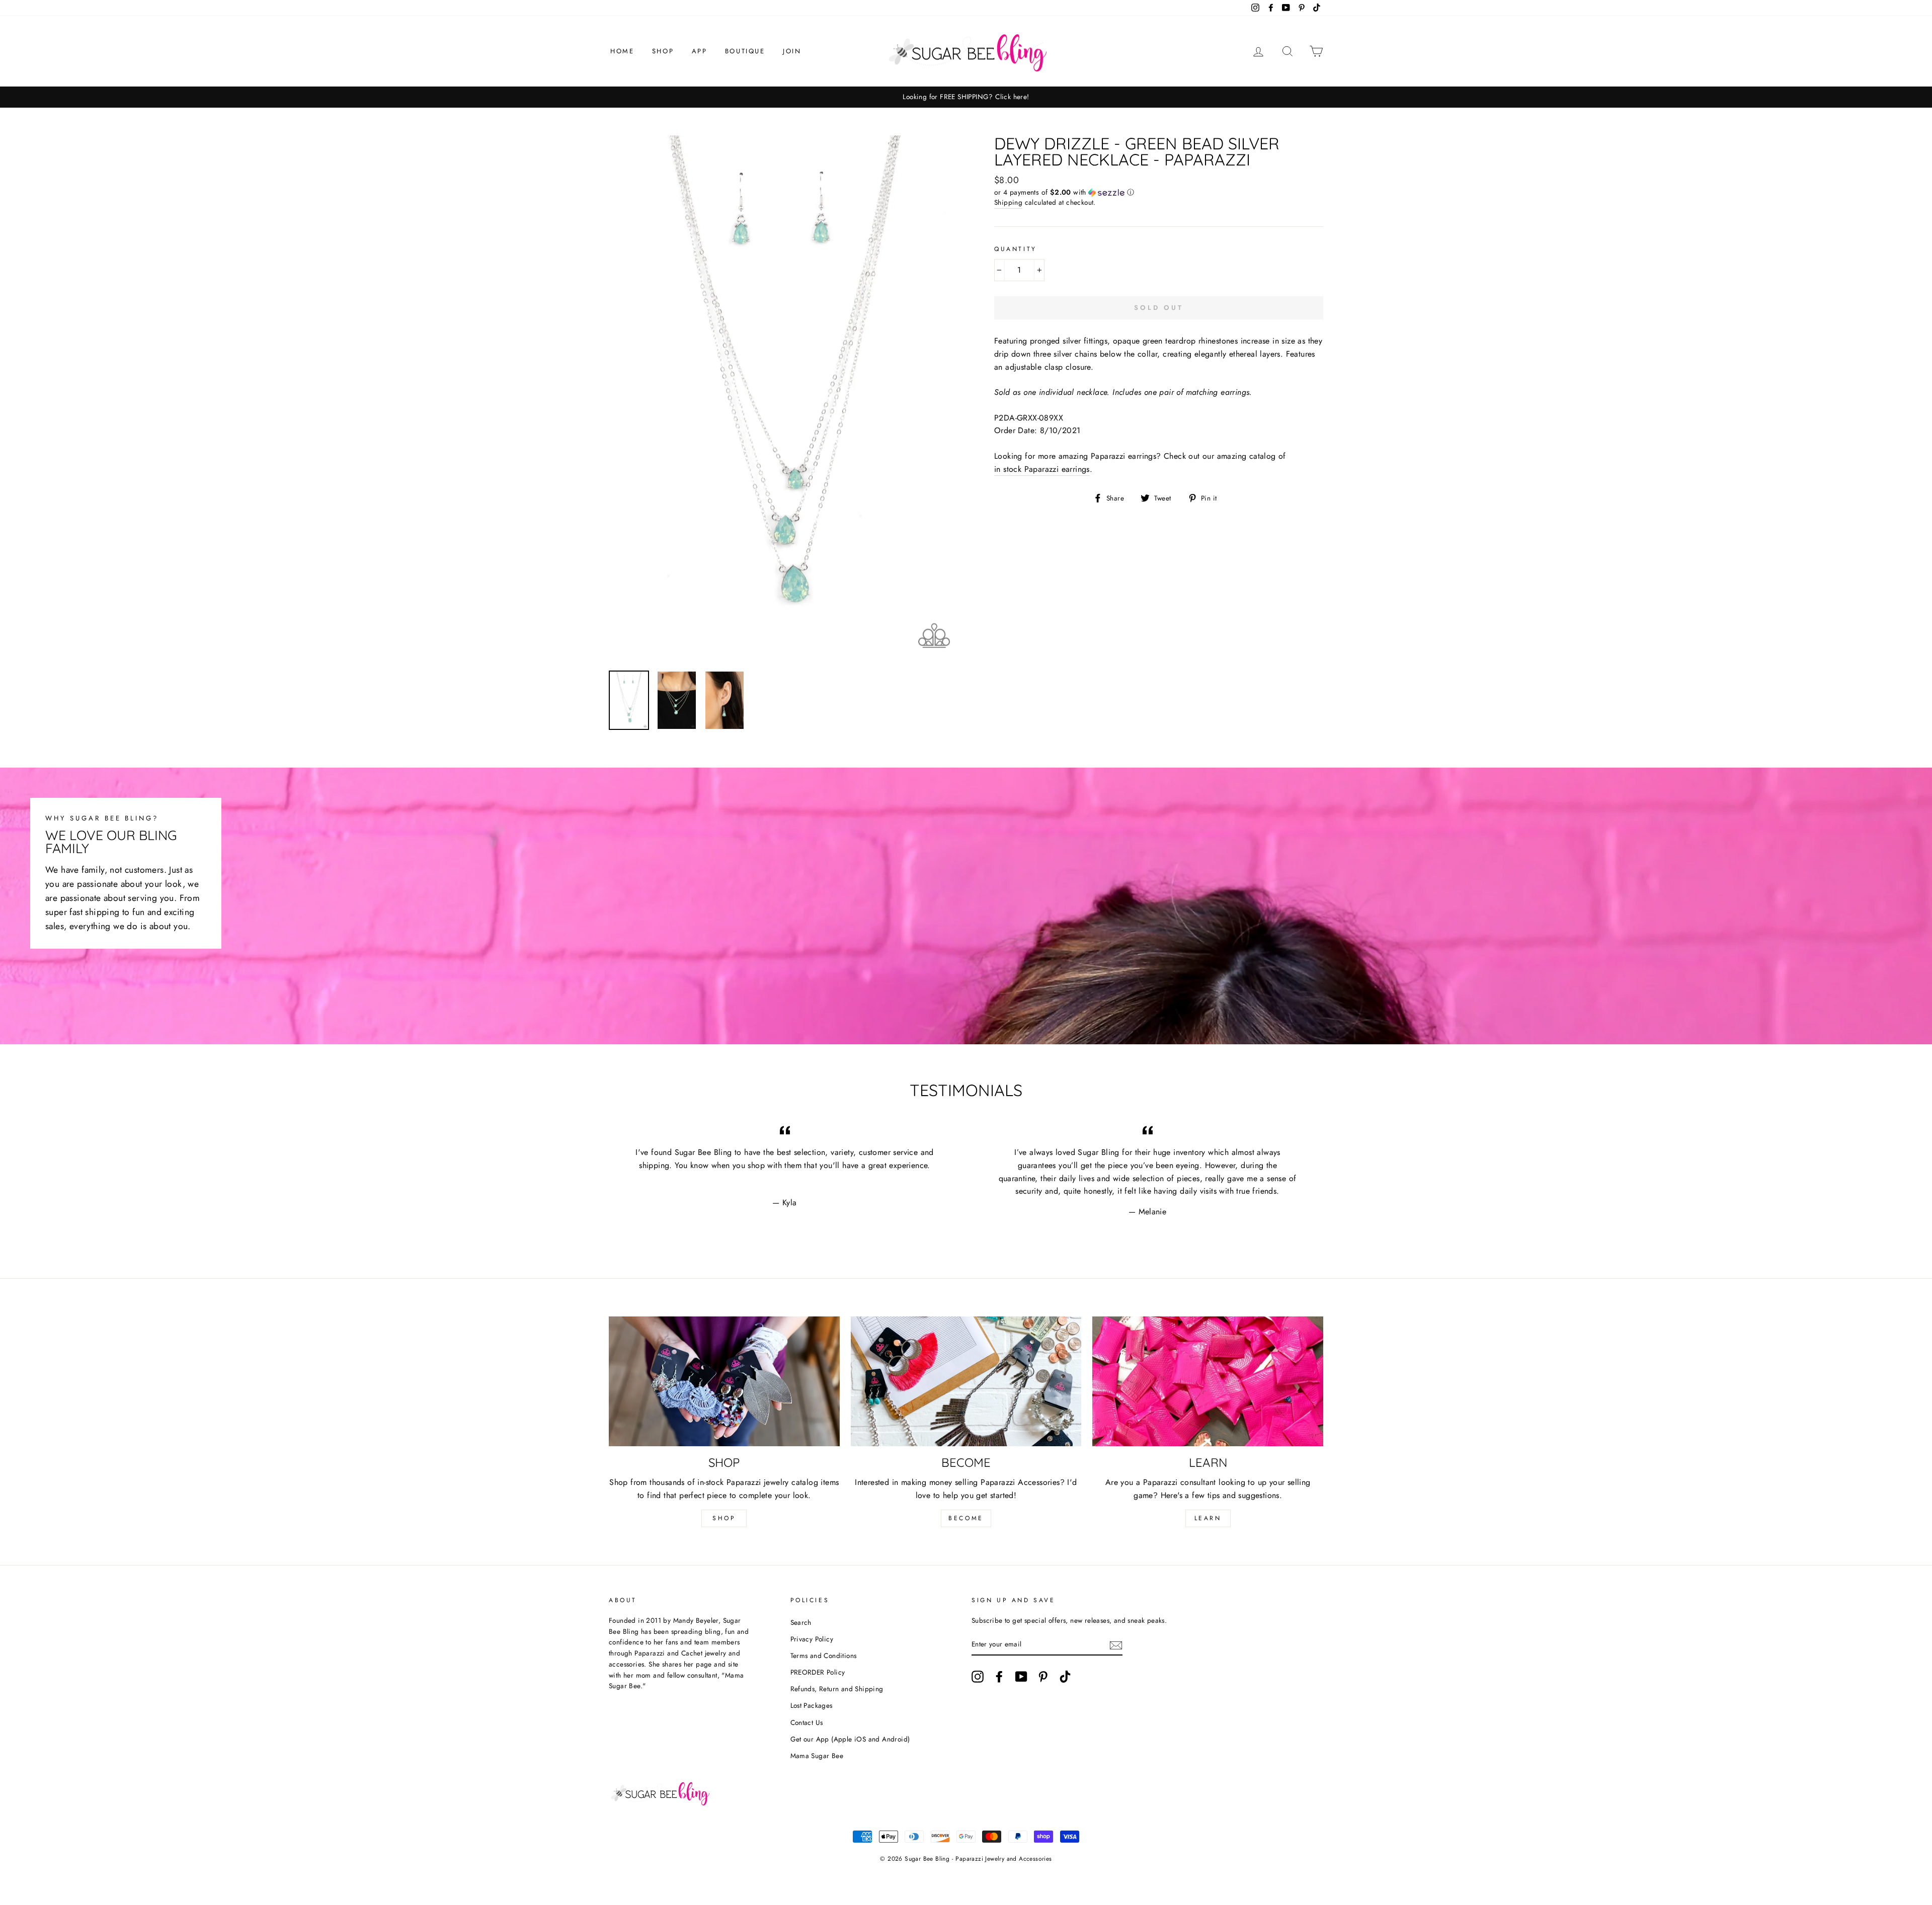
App (700, 51)
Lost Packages (812, 1705)
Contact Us (807, 1722)
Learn (1208, 1518)
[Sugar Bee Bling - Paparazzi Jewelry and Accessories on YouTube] (1021, 1677)
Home (622, 51)
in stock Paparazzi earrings (1042, 469)
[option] (966, 97)
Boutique (745, 51)
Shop (663, 51)
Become (966, 1518)
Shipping (1008, 202)
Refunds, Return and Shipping (837, 1689)
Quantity (1016, 249)
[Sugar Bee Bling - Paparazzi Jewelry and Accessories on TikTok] (1065, 1677)
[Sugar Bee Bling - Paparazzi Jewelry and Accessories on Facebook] (999, 1677)
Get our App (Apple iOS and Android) (850, 1739)
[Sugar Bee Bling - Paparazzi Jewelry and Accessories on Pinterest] (1043, 1677)
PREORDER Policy (818, 1672)
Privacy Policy (812, 1639)
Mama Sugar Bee (817, 1756)
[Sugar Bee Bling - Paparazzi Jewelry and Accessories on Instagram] (978, 1677)
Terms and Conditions (824, 1655)
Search (801, 1622)
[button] (1159, 192)
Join (792, 51)
